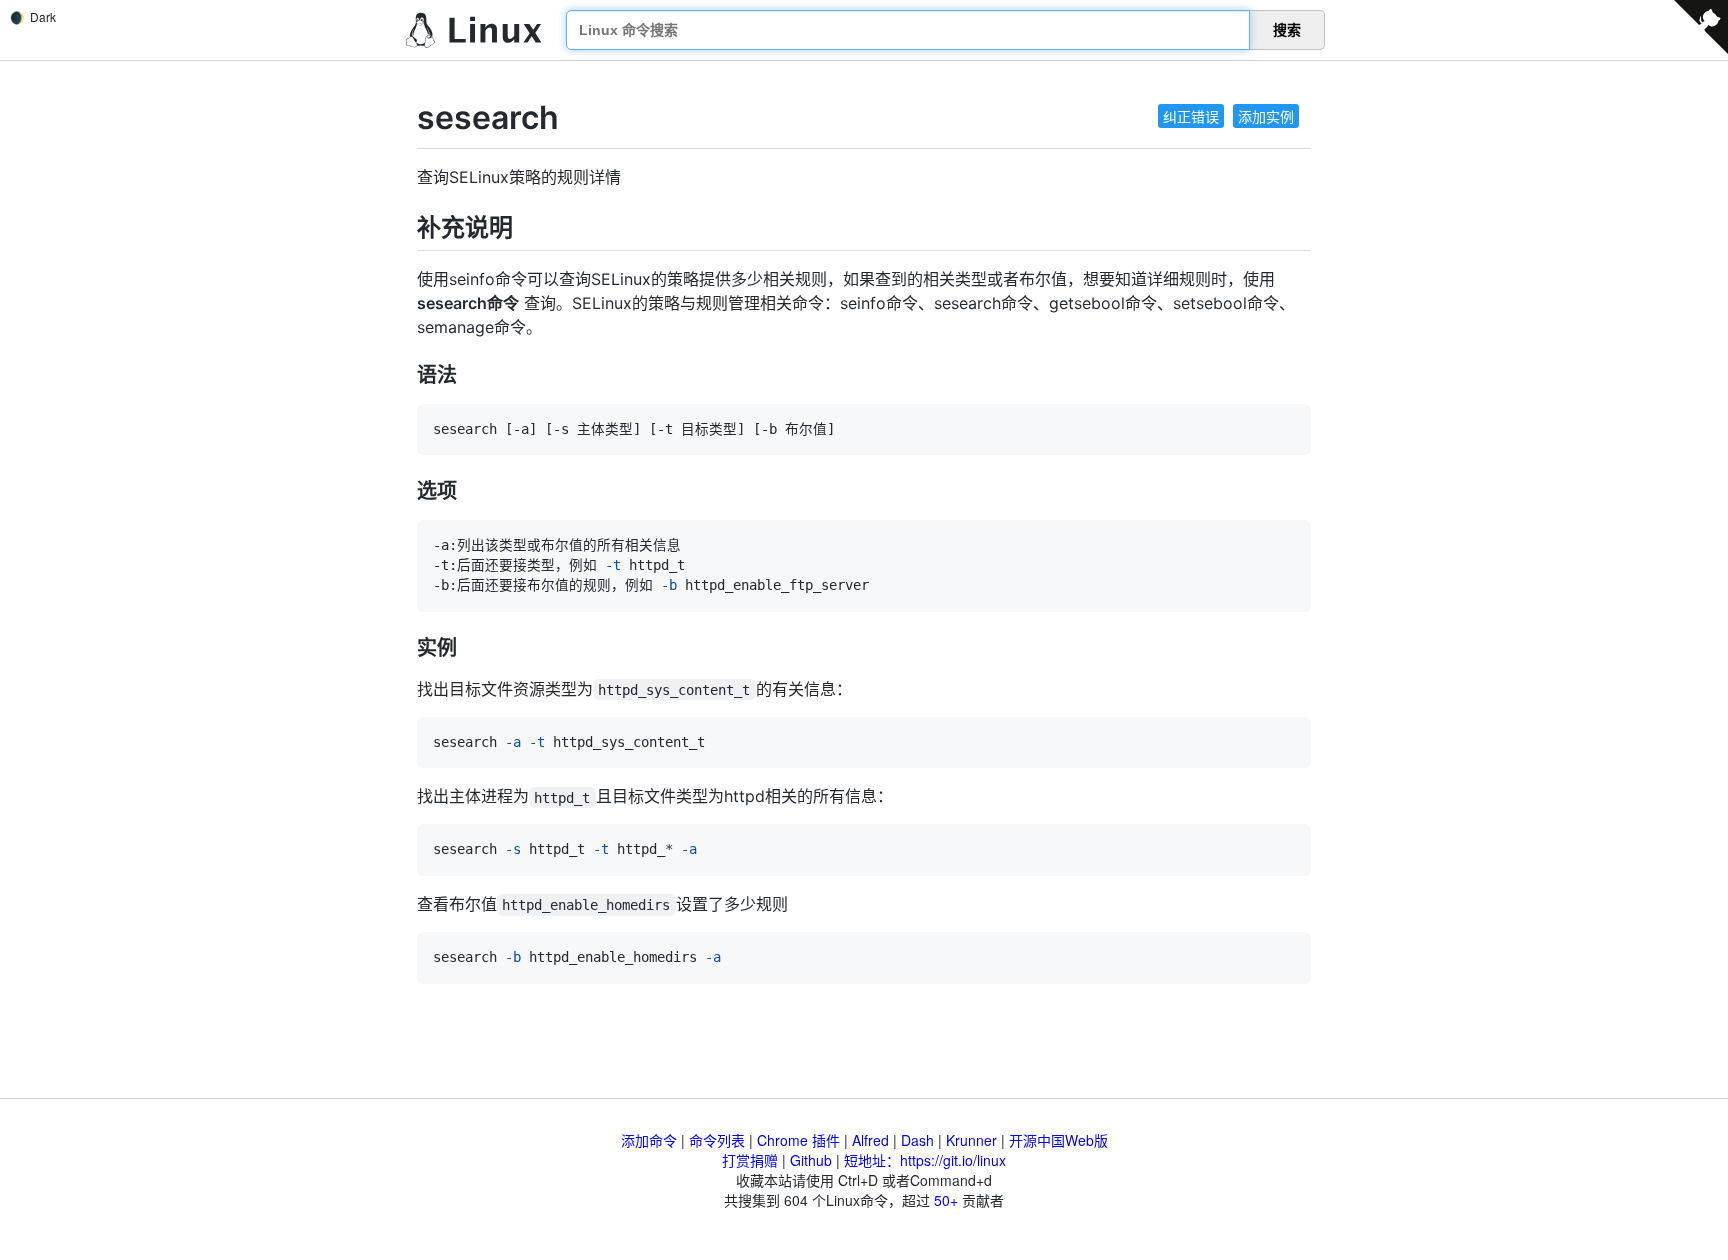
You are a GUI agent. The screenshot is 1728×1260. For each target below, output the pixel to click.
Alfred (870, 1140)
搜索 (1287, 30)
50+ (946, 1200)
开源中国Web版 (1058, 1140)
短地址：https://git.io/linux (925, 1160)
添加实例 (1266, 116)
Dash (917, 1140)
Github (811, 1160)
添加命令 (649, 1140)
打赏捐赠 (750, 1160)
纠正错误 (1191, 116)
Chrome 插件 (798, 1140)
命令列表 (717, 1140)
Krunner (971, 1140)
